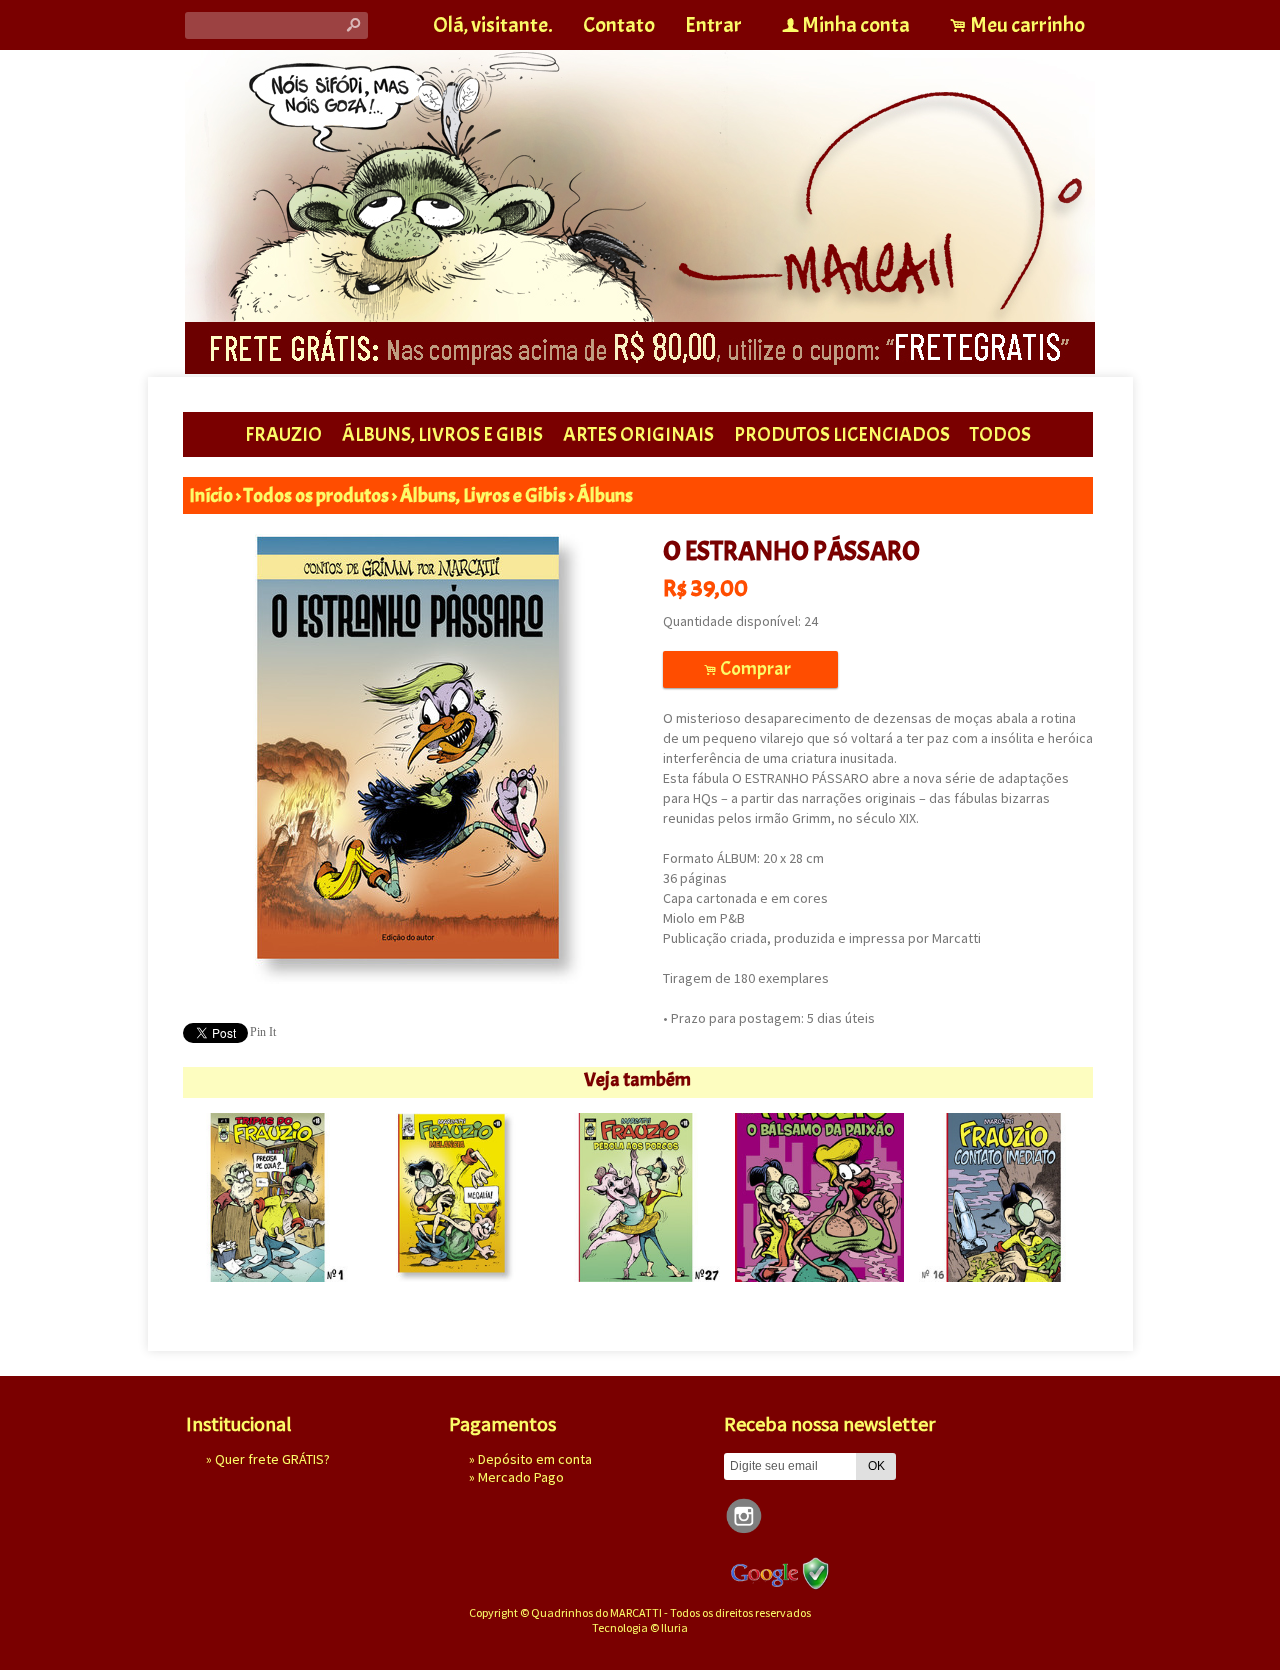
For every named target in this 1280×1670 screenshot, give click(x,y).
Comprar (750, 668)
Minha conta (856, 25)
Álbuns (605, 495)
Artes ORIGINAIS (638, 434)
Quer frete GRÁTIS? (272, 1459)
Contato (619, 25)
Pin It (263, 1032)
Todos (1000, 434)
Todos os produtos (316, 495)
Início (211, 495)
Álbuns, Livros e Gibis (442, 434)
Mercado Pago (521, 1477)
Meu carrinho (1027, 25)
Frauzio (283, 434)
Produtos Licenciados (842, 434)
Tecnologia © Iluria (640, 1627)
